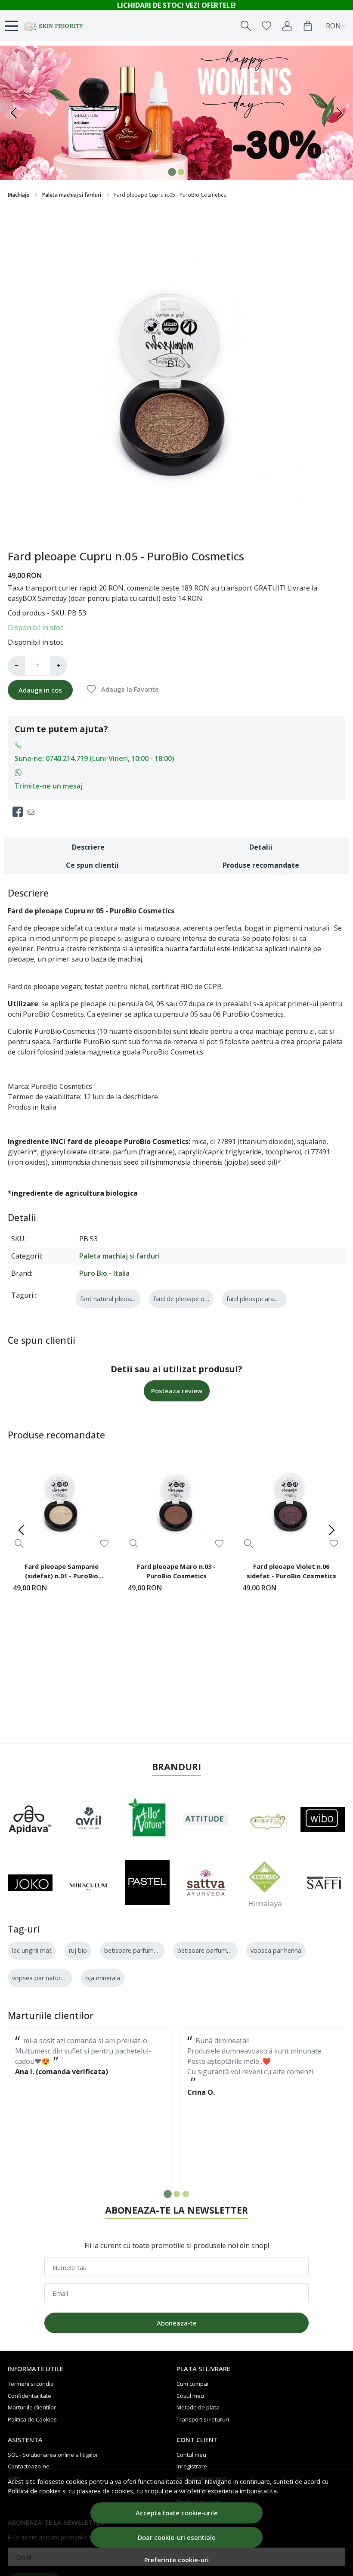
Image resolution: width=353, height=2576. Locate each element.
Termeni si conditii (31, 2384)
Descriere (88, 847)
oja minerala (103, 1978)
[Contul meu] (287, 26)
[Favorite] (266, 26)
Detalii (261, 847)
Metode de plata (198, 2407)
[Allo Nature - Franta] (147, 1820)
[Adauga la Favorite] (104, 1544)
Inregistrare (192, 2466)
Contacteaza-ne (29, 2466)
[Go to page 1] (168, 2194)
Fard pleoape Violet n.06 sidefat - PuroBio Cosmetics (291, 1571)
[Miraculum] (89, 1883)
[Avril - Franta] (89, 1820)
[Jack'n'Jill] (264, 1819)
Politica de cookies (34, 2491)
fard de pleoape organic (187, 1299)
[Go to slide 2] (181, 172)
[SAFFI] (323, 1883)
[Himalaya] (264, 1883)
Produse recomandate (261, 865)
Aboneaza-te (177, 2323)
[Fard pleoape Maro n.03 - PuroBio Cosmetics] (177, 1501)
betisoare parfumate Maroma (220, 1950)
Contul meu (191, 2455)
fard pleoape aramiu (255, 1299)
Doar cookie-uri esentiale (177, 2537)
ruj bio (78, 1950)
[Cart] (308, 26)
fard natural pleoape (109, 1299)
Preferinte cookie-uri (176, 2560)
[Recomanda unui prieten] (33, 812)
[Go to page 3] (186, 2194)
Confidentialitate (29, 2396)
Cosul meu (190, 2396)
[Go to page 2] (177, 2194)
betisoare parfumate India (141, 1950)
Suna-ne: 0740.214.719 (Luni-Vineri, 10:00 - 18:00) (94, 758)
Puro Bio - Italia (104, 1273)
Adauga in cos (40, 690)
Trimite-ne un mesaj (49, 786)
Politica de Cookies (32, 2419)
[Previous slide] (14, 113)
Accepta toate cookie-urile (177, 2513)
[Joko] (30, 1883)
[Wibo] (323, 1820)
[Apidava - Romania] (30, 1819)
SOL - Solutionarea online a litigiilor (53, 2455)
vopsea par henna (276, 1950)
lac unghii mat (32, 1950)
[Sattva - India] (206, 1883)
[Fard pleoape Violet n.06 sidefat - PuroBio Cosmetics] (291, 1501)
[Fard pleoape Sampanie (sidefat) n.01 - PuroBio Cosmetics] (62, 1501)
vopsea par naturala (40, 1978)
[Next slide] (331, 1530)
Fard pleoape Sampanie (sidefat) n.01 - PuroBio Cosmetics (62, 1572)
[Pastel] (147, 1883)
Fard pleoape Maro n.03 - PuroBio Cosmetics (176, 1571)
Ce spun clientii (92, 865)
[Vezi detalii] (19, 1543)
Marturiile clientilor (32, 2407)
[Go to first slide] (339, 113)
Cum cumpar (193, 2384)
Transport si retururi (203, 2419)
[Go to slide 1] (172, 172)
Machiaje (19, 195)
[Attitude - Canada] (206, 1819)
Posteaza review (177, 1391)
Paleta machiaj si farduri (72, 195)
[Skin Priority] (54, 26)
